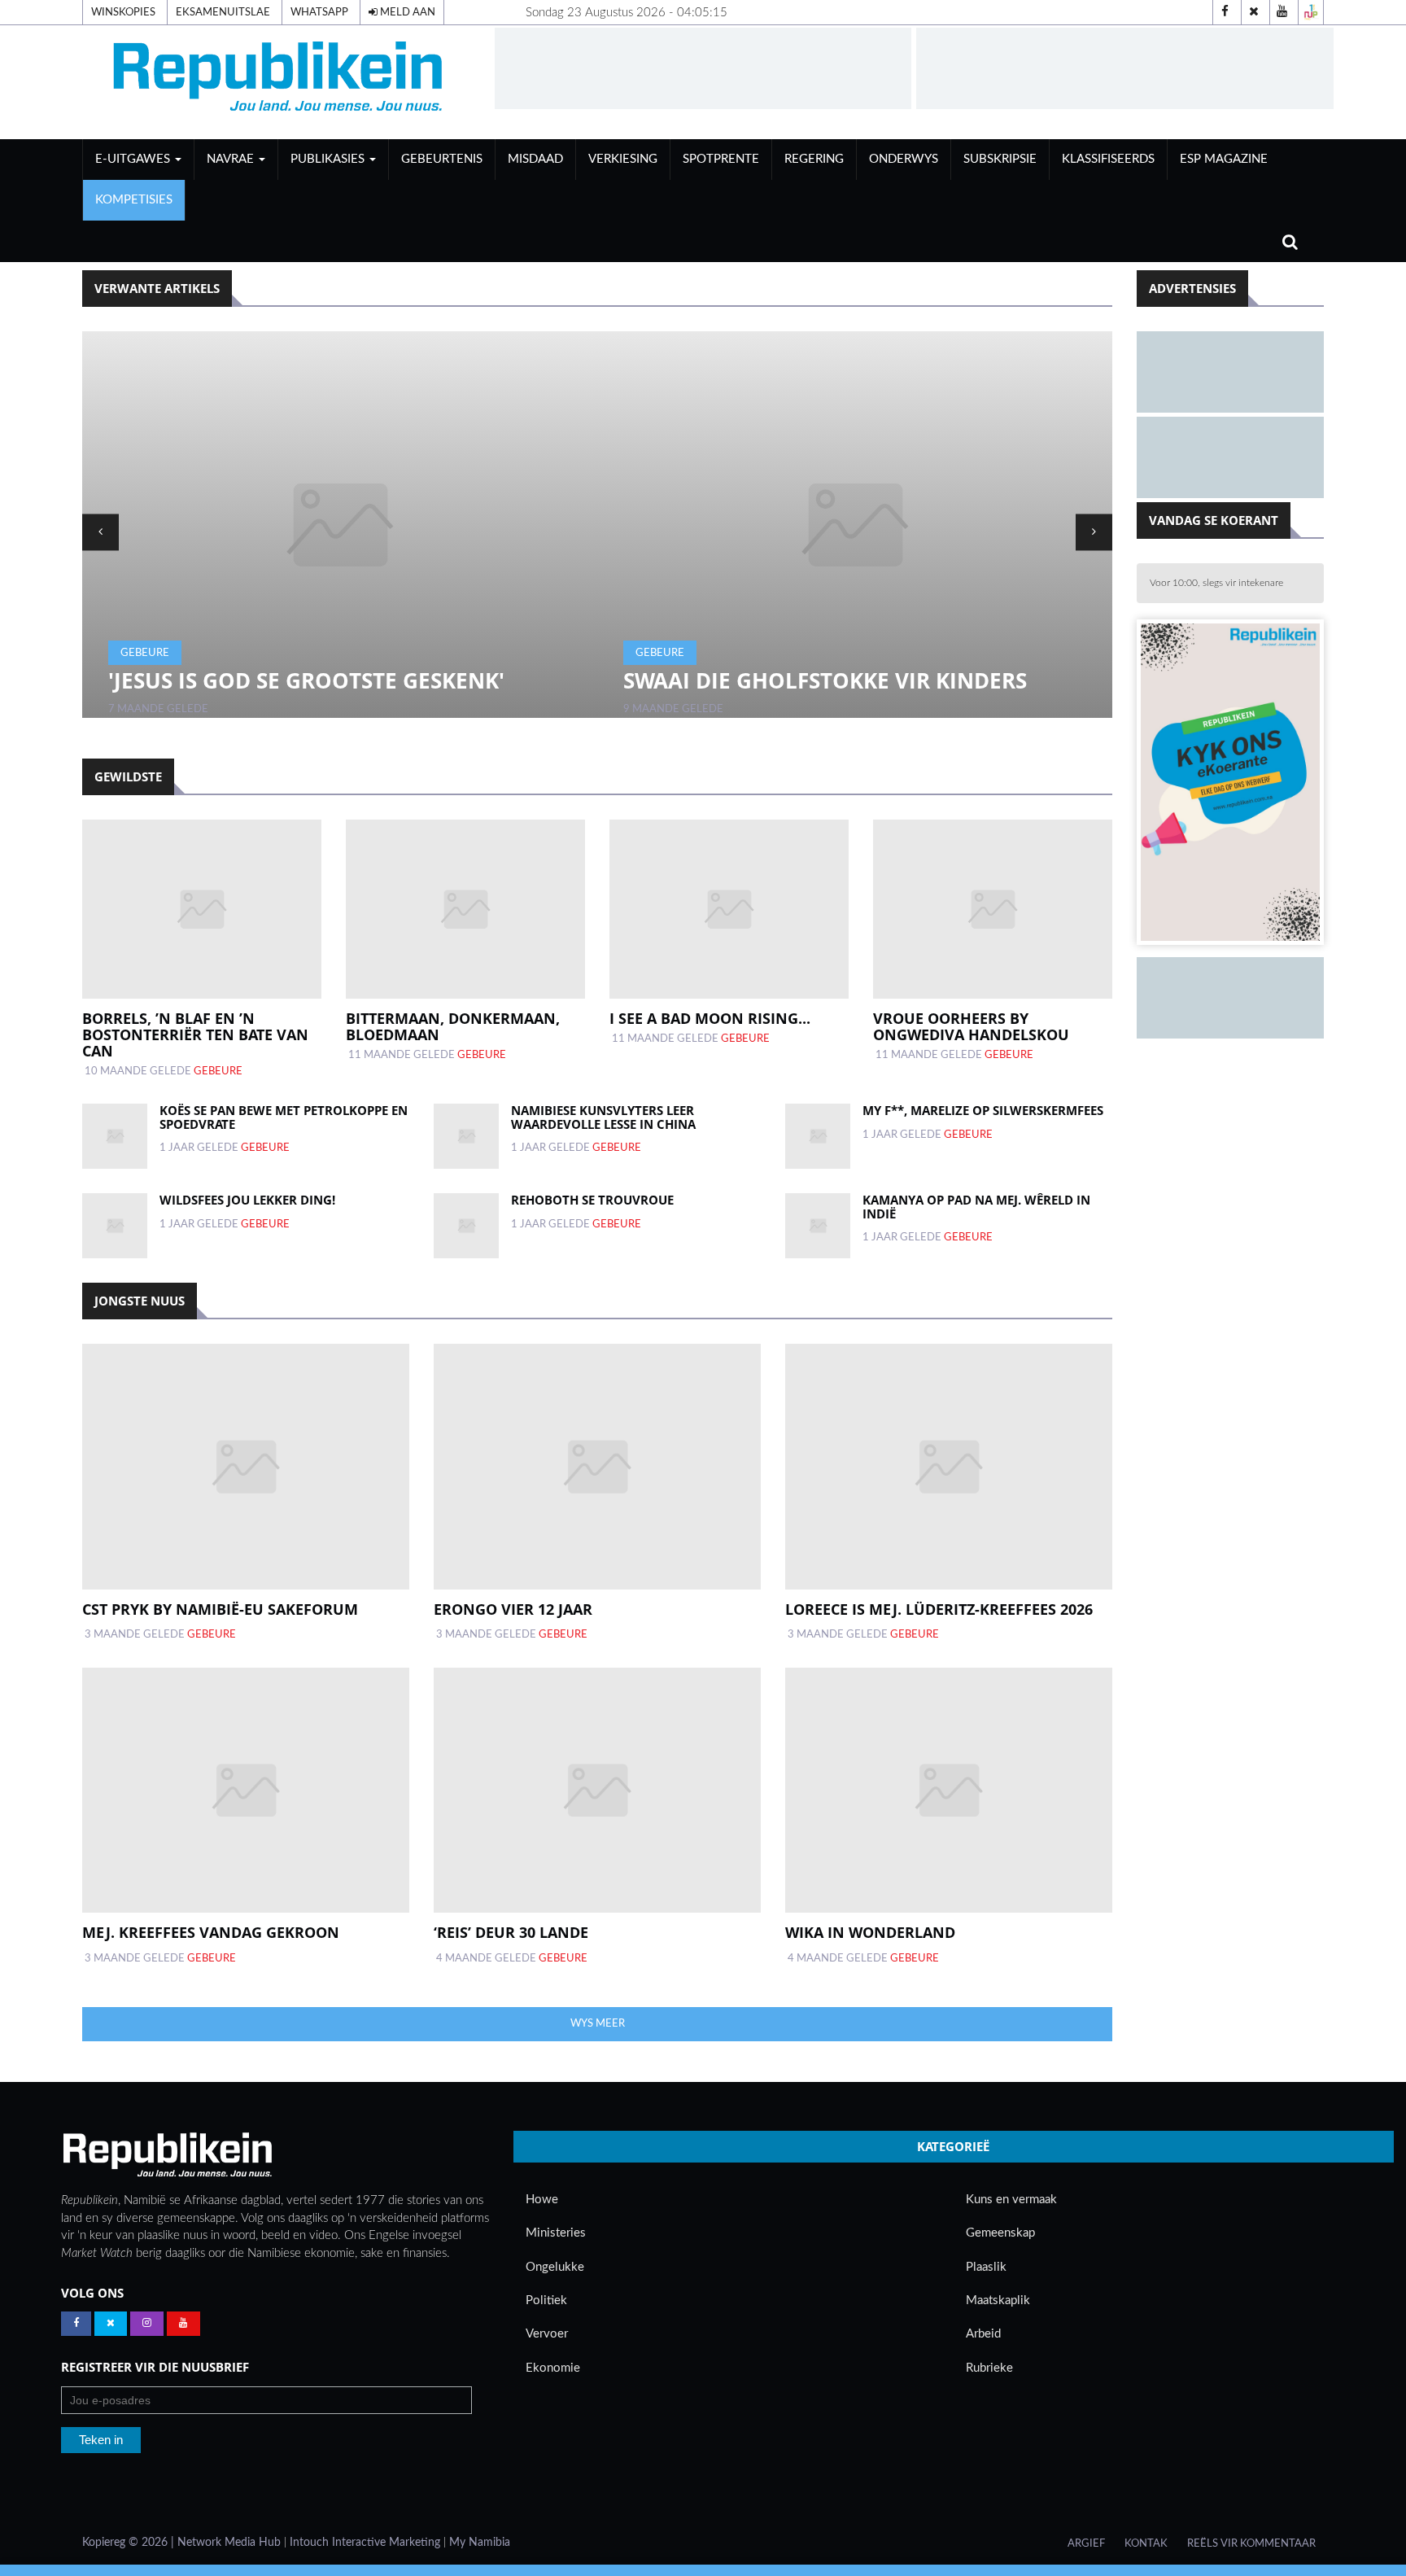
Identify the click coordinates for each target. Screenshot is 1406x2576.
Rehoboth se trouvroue (592, 1200)
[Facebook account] (1225, 12)
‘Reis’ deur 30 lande (511, 1932)
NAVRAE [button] (232, 159)
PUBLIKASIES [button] (329, 159)
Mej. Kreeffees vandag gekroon (211, 1932)
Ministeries (556, 2233)
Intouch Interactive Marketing (365, 2543)
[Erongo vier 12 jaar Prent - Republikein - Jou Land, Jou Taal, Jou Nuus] (597, 1466)
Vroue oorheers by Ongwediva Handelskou (971, 1026)
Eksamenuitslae (223, 12)
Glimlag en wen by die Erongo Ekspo (845, 680)
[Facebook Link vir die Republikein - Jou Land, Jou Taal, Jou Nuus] (76, 2324)
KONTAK (1146, 2543)
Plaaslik (986, 2267)
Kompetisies (134, 200)
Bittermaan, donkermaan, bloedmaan (453, 1026)
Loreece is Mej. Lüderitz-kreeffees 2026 (939, 1609)
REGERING (814, 159)
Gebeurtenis (442, 159)
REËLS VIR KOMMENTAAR (1251, 2543)
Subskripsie (1000, 159)
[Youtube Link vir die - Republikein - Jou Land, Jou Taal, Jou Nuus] (183, 2324)
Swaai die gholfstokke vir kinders (316, 680)
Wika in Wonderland (870, 1932)
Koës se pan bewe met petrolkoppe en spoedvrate (284, 1117)
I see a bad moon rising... (710, 1018)
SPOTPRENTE (721, 159)
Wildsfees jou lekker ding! (247, 1200)
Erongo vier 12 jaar (513, 1609)
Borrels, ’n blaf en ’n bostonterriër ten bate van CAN (195, 1034)
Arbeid (983, 2334)
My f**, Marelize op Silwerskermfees (983, 1110)
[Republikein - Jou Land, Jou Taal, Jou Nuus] (167, 2155)
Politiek (546, 2300)
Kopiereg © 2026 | (130, 2543)
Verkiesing (623, 159)
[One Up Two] (1311, 12)
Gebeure (151, 653)
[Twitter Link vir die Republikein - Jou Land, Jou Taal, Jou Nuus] (111, 2324)
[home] (281, 82)
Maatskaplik (998, 2300)
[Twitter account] (1254, 12)
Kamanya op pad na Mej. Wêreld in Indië (976, 1207)
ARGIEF (1086, 2543)
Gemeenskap (1000, 2233)
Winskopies (123, 12)
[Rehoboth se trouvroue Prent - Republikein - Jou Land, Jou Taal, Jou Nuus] (466, 1226)
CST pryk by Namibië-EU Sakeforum (220, 1609)
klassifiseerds (1108, 159)
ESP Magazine (1224, 159)
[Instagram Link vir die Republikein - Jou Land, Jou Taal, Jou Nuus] (147, 2324)
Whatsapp (319, 12)
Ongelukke (555, 2267)
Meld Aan (406, 12)
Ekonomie (553, 2368)
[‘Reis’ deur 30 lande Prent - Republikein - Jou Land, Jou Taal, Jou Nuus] (597, 1790)
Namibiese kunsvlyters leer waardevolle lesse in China (603, 1117)
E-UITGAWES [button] (134, 159)
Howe (542, 2200)
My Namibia (480, 2543)
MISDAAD (535, 159)
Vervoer (547, 2334)
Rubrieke (989, 2368)
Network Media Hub (229, 2543)
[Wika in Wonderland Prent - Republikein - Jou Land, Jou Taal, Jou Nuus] (949, 1790)
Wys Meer (598, 2023)
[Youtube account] (1282, 12)
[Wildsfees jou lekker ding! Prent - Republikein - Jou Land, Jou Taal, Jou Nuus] (115, 1226)
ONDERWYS (904, 159)
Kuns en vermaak (1011, 2200)
